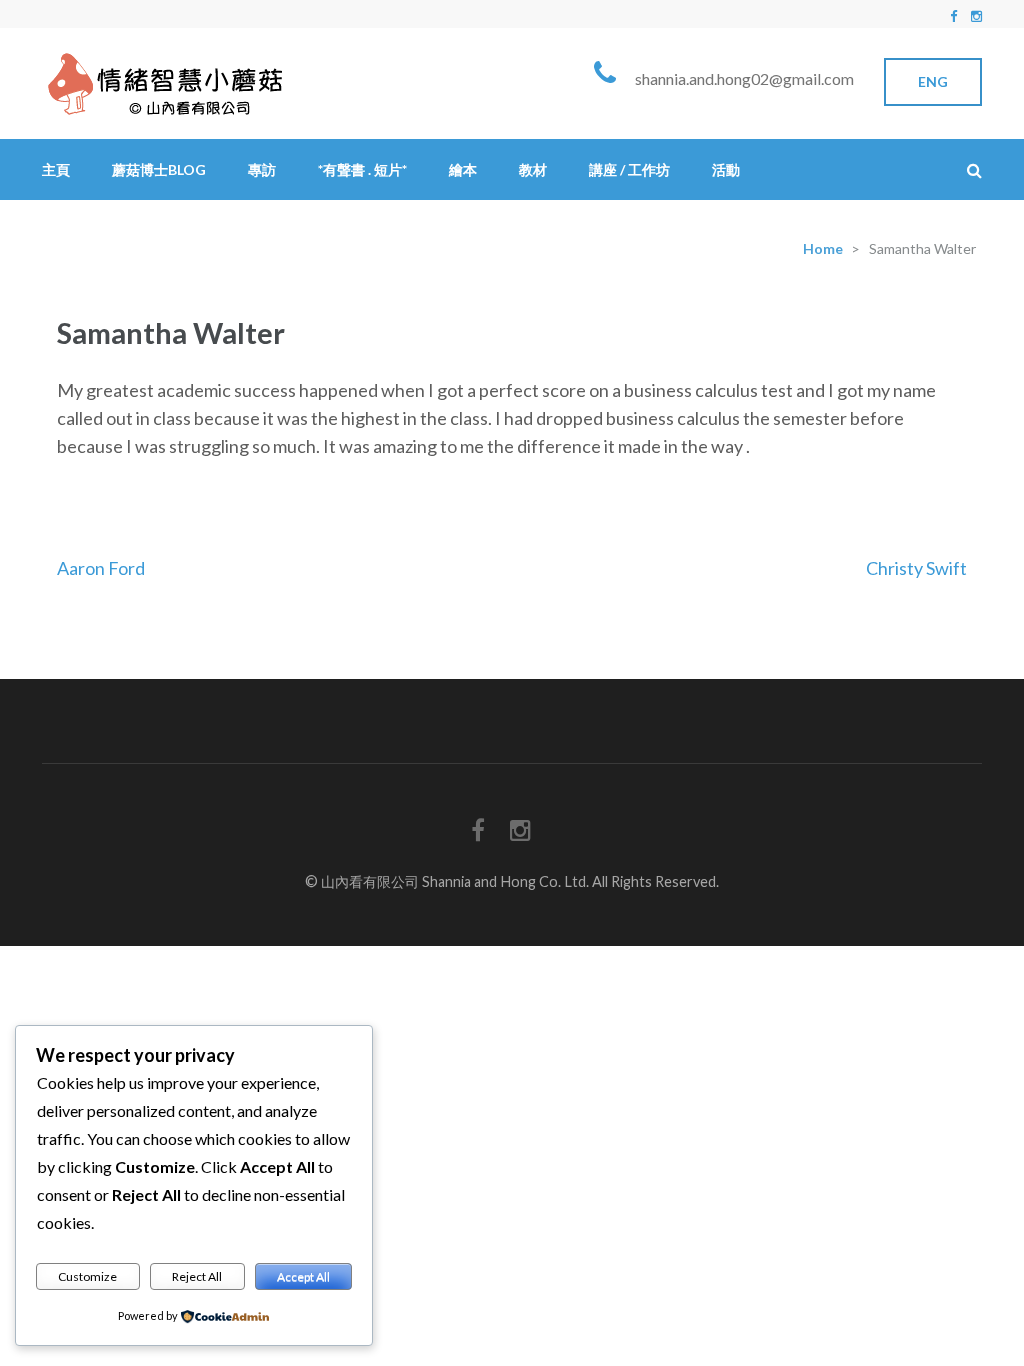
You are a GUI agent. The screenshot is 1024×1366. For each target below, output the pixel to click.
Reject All (197, 1276)
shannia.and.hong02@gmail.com (744, 78)
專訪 (262, 169)
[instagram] (976, 16)
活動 (726, 169)
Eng (933, 81)
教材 (533, 169)
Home (823, 248)
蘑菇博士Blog (159, 169)
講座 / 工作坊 (629, 169)
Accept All (303, 1276)
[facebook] (953, 16)
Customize (87, 1276)
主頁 (56, 169)
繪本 (463, 169)
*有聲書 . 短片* (362, 169)
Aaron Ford (101, 568)
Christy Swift (916, 568)
